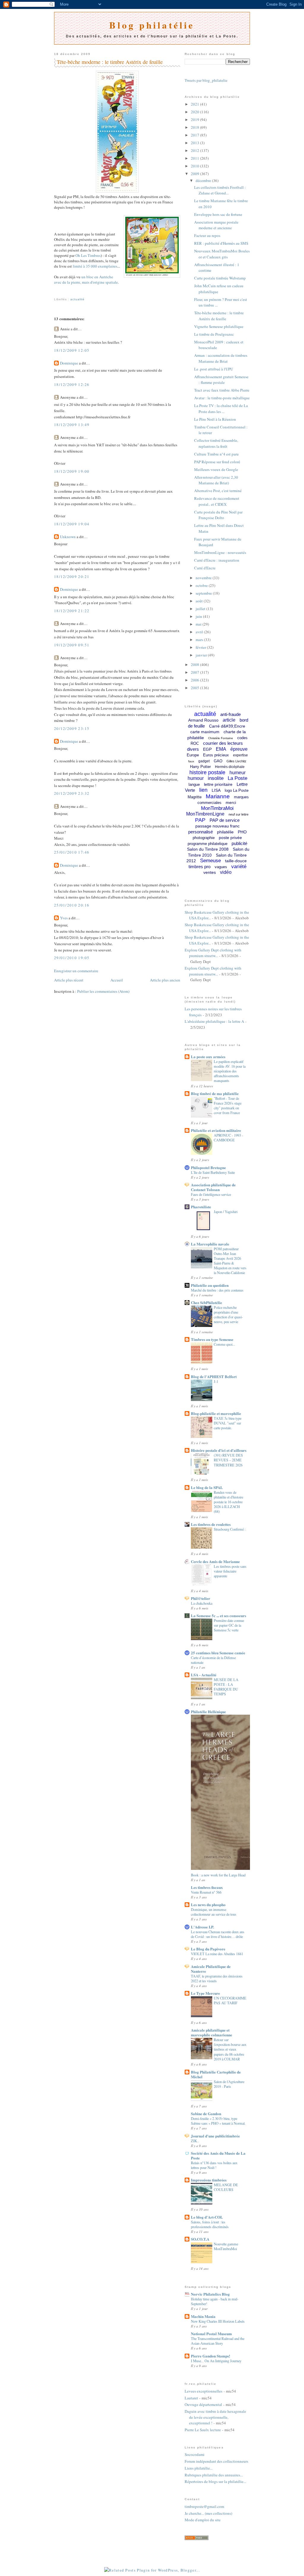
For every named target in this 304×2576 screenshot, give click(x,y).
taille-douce (236, 861)
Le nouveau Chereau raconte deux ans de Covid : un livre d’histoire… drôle (218, 1934)
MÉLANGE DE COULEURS (226, 2187)
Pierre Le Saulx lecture (203, 2430)
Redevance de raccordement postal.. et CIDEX (217, 501)
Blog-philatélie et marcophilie (216, 1413)
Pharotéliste (201, 1207)
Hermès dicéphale (230, 767)
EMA (221, 749)
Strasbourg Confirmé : (230, 1529)
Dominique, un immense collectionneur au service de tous (214, 1912)
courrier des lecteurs (223, 743)
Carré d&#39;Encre (227, 726)
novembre (204, 578)
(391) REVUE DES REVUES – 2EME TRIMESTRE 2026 (228, 1460)
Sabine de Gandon (206, 2114)
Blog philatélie (152, 25)
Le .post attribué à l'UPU (214, 369)
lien (203, 790)
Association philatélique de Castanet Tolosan (213, 1187)
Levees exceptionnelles (204, 2391)
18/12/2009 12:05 (72, 350)
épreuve (239, 749)
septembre (204, 593)
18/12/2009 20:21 (72, 577)
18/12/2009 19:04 (72, 524)
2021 (195, 104)
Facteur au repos (207, 235)
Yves (64, 918)
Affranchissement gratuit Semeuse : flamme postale (221, 380)
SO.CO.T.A (200, 2239)
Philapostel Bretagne (208, 1167)
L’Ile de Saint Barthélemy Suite (213, 1172)
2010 (195, 166)
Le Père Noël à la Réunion (215, 419)
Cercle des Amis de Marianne (215, 1561)
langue (194, 784)
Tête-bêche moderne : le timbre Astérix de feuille (110, 62)
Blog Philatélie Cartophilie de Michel (216, 2074)
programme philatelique (208, 844)
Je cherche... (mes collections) (208, 2513)
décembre (204, 180)
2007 (195, 672)
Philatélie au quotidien (210, 1285)
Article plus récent (69, 980)
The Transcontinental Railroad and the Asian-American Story (218, 2341)
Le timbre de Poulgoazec (214, 334)
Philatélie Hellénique (208, 1712)
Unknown (68, 537)
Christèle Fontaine (221, 738)
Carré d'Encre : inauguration (217, 560)
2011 (195, 158)
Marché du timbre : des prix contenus (217, 1290)
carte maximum (205, 732)
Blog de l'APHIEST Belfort (214, 1376)
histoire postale (207, 772)
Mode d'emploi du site (203, 2520)
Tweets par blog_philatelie (206, 80)
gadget (204, 761)
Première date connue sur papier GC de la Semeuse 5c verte (229, 1625)
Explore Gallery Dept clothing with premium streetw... (213, 953)
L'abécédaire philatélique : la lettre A (214, 1021)
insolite (216, 778)
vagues (221, 867)
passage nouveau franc (217, 826)
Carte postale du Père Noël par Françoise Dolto (218, 515)
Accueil (117, 980)
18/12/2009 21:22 (72, 611)
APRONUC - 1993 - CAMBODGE (228, 1138)
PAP (200, 820)
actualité (77, 299)
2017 (195, 135)
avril (200, 632)
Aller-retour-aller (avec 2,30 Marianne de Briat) (216, 480)
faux (191, 761)
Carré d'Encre (205, 568)
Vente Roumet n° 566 (206, 1892)
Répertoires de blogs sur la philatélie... (215, 2481)
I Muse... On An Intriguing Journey (216, 2361)
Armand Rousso (203, 720)
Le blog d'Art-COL (207, 2217)
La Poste (237, 778)
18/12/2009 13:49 (72, 425)
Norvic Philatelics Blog (210, 2294)
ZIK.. (195, 2141)
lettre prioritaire (218, 784)
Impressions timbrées (209, 2180)
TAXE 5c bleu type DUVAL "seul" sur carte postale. (228, 1423)
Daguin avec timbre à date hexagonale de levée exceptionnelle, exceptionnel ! (215, 2417)
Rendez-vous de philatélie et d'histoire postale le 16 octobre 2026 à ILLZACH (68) (228, 1502)
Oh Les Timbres (88, 255)
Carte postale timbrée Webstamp (220, 278)
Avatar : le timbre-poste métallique (222, 398)
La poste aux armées (208, 1057)
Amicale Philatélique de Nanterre (211, 1969)
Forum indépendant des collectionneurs (216, 2461)
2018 (195, 127)
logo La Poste (237, 790)
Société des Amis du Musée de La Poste (218, 2155)
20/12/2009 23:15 (72, 728)
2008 (195, 665)
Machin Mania (203, 2316)
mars (200, 640)
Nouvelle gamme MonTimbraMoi (226, 2246)
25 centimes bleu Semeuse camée (218, 1653)
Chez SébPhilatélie (206, 1302)
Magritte (195, 797)
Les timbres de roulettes (211, 1524)
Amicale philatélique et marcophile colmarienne (212, 2032)
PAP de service (225, 820)
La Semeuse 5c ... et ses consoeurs (218, 1616)
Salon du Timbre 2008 (208, 849)
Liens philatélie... (199, 2468)
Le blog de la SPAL (207, 1487)
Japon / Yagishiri (226, 1212)
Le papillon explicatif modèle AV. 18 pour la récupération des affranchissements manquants (230, 1071)
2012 (195, 150)
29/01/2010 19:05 (72, 958)
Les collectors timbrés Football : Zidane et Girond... (220, 190)
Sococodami (195, 2454)
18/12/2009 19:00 (72, 471)
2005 (195, 688)
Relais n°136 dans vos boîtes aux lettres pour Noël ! (214, 2165)
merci (231, 802)
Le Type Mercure (205, 1993)
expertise (240, 755)
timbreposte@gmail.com (204, 2506)
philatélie (225, 832)
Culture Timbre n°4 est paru (216, 454)
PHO (242, 832)
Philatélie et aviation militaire (216, 1130)
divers (193, 749)
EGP (207, 749)
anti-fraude (231, 714)
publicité (239, 843)
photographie (204, 838)
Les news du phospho (208, 1904)
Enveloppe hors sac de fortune (218, 214)
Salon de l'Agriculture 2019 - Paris (229, 2084)
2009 (195, 174)
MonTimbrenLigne (205, 814)
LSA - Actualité (204, 1675)
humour (196, 778)
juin (199, 616)
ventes (210, 872)
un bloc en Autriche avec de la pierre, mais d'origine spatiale (86, 279)
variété (239, 867)
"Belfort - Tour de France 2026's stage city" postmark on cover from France (228, 1105)
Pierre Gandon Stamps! (210, 2356)
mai (199, 624)
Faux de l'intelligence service (211, 1194)
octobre (202, 585)
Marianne (218, 796)
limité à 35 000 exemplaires (95, 266)
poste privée (230, 838)
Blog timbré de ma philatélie (215, 1093)
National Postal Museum (211, 2334)
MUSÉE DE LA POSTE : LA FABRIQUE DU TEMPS (226, 1687)
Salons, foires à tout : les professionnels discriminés (210, 2224)
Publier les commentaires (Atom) (103, 991)
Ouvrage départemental (203, 2404)
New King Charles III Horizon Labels (218, 2321)
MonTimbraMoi (217, 808)
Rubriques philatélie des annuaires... (214, 2475)
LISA (216, 790)
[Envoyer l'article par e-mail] (55, 292)
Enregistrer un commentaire (76, 971)
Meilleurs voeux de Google (216, 469)
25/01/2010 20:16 (72, 905)
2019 (195, 120)
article (229, 720)
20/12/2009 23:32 (72, 793)
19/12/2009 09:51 (72, 645)
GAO (218, 761)
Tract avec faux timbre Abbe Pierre (222, 390)
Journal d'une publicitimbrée (215, 2136)
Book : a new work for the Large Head (218, 1875)
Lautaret (191, 2398)
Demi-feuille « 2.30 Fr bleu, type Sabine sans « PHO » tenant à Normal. (218, 2121)
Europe (193, 755)
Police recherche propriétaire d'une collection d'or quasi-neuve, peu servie (228, 1314)
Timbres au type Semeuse (212, 1339)
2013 (195, 143)
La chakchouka (202, 1603)
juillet (201, 609)
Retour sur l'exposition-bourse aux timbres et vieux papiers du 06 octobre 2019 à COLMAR (230, 2049)
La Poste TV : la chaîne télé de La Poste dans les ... (221, 409)
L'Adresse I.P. (202, 1927)
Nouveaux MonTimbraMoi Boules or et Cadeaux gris (222, 254)
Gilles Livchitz (236, 761)
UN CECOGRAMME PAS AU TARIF (230, 2000)
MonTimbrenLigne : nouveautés (220, 552)
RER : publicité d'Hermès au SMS (221, 243)
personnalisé (201, 832)
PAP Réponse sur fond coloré (217, 462)
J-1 (216, 1381)
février (201, 647)
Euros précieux (216, 755)
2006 (195, 680)
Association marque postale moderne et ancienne (216, 225)
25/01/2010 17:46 (72, 852)
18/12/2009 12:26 (72, 384)
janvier (202, 655)
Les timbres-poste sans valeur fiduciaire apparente (230, 1571)
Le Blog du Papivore (208, 1949)
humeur (237, 773)
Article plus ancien (165, 980)
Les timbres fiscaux (207, 1887)
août (200, 601)
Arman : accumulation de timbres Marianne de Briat (221, 358)
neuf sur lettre (239, 814)
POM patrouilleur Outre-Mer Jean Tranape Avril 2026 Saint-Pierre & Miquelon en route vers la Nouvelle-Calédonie (230, 1261)
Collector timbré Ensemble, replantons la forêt (216, 443)
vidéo (226, 872)
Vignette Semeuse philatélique (219, 326)
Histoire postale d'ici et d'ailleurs (219, 1450)
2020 (195, 112)
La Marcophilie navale (210, 1244)
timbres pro (199, 867)
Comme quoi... (224, 1344)
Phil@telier (201, 1598)
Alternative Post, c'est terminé (218, 491)
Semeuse (210, 861)
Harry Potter (200, 767)
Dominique (69, 363)
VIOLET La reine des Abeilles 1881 (217, 1954)
